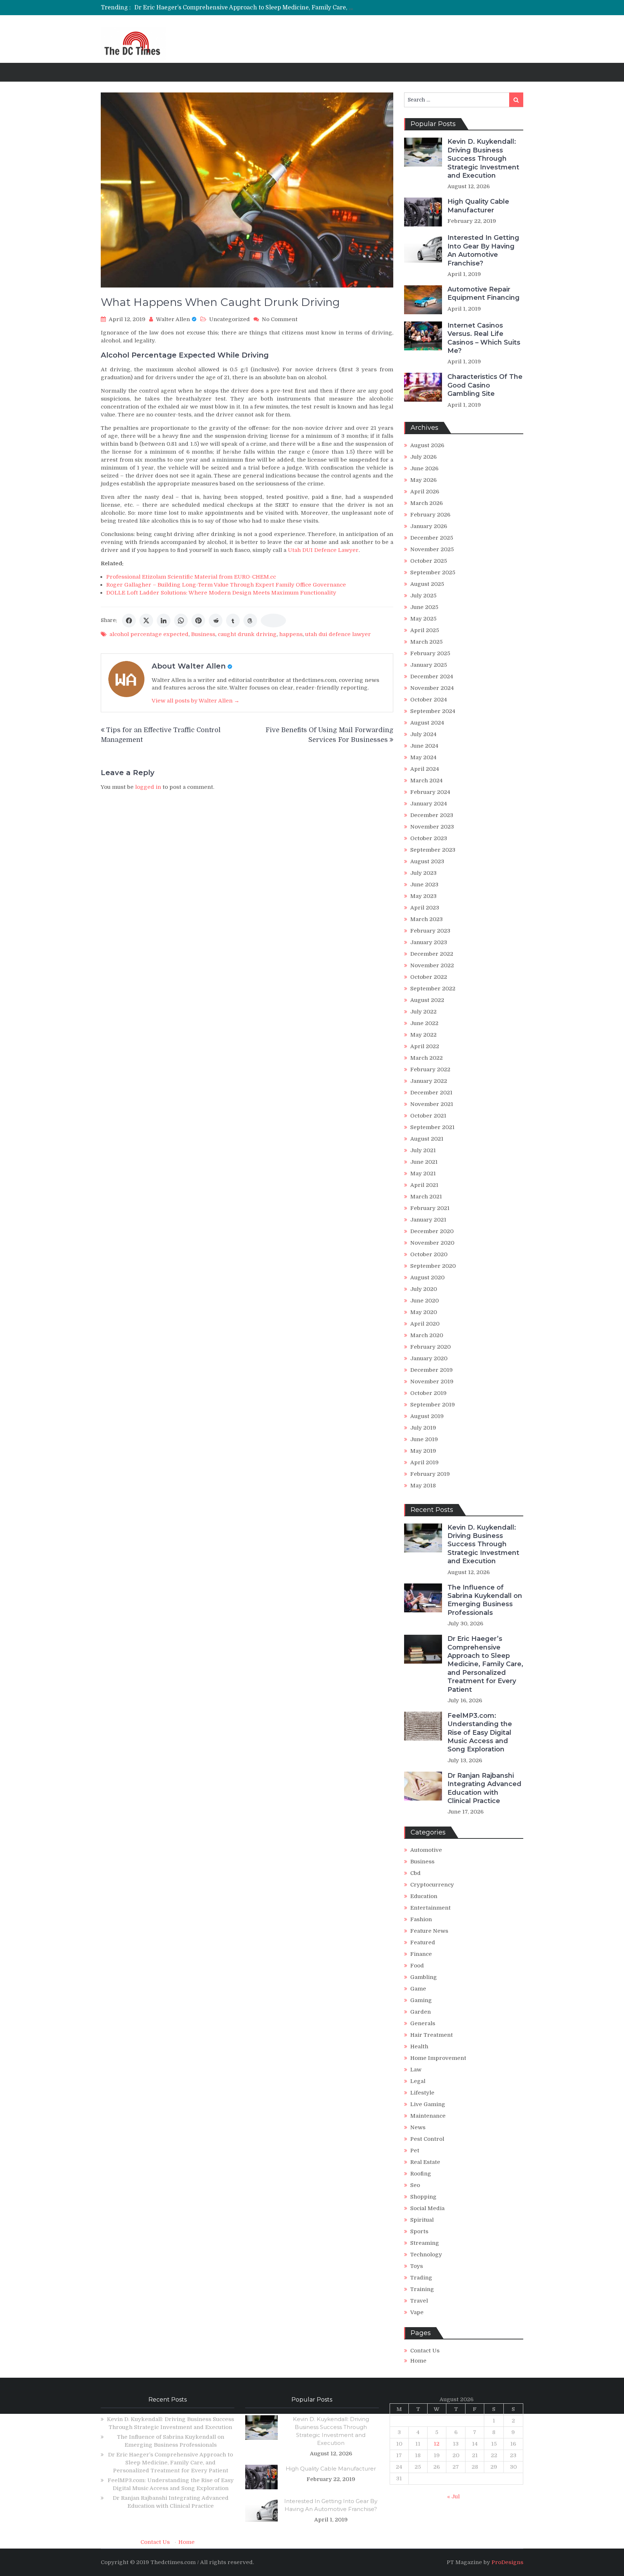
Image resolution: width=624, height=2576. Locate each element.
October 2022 (429, 977)
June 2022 (424, 1023)
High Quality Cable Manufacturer (478, 206)
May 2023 (423, 896)
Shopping (423, 2197)
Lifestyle (422, 2093)
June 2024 (424, 746)
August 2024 (427, 723)
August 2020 (427, 1278)
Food (417, 1966)
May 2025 (423, 619)
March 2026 (426, 503)
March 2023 (426, 919)
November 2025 (432, 549)
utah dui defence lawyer (338, 634)
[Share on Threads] (250, 621)
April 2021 (424, 1185)
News (418, 2127)
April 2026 (425, 492)
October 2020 (429, 1254)
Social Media (427, 2208)
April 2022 (425, 1046)
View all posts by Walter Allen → (196, 701)
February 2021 (430, 1208)
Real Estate (425, 2162)
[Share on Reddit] (216, 621)
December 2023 (432, 815)
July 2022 (423, 1012)
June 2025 (424, 607)
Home (418, 2361)
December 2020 (432, 1231)
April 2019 (424, 1462)
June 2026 (424, 468)
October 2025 (429, 561)
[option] (244, 8)
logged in (148, 787)
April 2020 (425, 1324)
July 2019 (423, 1428)
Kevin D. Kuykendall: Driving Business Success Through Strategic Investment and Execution (483, 159)
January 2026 (429, 526)
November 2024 (432, 688)
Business (203, 634)
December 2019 (432, 1370)
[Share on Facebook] (129, 621)
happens (291, 634)
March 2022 (426, 1058)
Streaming (425, 2243)
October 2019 (428, 1393)
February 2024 (430, 792)
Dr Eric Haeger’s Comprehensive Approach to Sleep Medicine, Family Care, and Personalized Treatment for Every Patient (485, 1664)
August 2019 (427, 1416)
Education (424, 1896)
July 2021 (423, 1150)
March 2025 (426, 642)
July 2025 (423, 596)
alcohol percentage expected (149, 634)
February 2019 (430, 1474)
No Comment (280, 319)
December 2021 (431, 1093)
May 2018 (423, 1486)
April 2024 (425, 769)
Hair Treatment (432, 2035)
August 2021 (427, 1139)
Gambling (424, 1977)
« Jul (453, 2497)
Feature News (429, 1931)
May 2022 (423, 1035)
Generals (423, 2023)
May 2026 (423, 480)
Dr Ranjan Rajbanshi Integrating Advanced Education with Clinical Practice (484, 1788)
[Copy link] (273, 621)
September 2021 (432, 1127)
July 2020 (424, 1289)
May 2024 (423, 757)
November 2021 (432, 1104)
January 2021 (428, 1220)
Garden (421, 2012)
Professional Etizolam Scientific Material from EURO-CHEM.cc (191, 577)
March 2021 (426, 1197)
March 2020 (427, 1335)
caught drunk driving (247, 634)
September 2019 (433, 1405)
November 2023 (432, 827)
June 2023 (424, 885)
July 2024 (423, 734)
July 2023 (423, 873)
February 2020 (430, 1347)
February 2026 (430, 515)
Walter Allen (173, 319)
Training (422, 2289)
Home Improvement (438, 2058)
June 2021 (424, 1162)
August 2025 (427, 584)
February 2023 (430, 931)
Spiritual (422, 2220)
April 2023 (425, 908)
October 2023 (429, 838)
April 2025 (425, 630)
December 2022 (432, 954)
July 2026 (423, 457)
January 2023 (429, 942)
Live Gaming (428, 2104)
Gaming (421, 2000)
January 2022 (429, 1081)
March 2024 (426, 781)
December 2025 (432, 538)
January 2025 (429, 665)
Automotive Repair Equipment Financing (484, 293)
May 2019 (423, 1451)
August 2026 (427, 445)
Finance (421, 1954)
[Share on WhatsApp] (181, 621)
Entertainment (430, 1908)
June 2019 (424, 1439)
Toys (417, 2266)
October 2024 (429, 700)
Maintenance (428, 2116)
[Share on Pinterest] (198, 621)
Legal (418, 2081)
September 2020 (433, 1266)
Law (416, 2070)
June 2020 (424, 1301)
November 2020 (432, 1243)
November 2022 (432, 965)
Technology (426, 2255)
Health (419, 2046)
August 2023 (427, 861)
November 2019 (432, 1382)
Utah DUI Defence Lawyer (323, 550)
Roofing (421, 2174)
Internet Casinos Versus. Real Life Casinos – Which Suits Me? (484, 338)
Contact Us (425, 2351)
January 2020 (429, 1358)
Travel (419, 2301)
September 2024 (433, 711)
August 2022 (427, 1000)
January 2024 (429, 804)
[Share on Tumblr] (233, 621)
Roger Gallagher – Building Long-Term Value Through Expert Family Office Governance (226, 585)
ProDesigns (507, 2562)
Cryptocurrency (432, 1885)
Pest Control (427, 2139)
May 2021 (423, 1174)
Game (418, 1989)
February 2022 (430, 1069)
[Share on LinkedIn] (164, 621)
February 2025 (430, 653)
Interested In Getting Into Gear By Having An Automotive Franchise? (483, 250)
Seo (415, 2185)
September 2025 (433, 572)
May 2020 (424, 1312)
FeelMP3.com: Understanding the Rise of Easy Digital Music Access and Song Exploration (261, 8)
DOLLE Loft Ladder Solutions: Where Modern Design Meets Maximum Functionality (221, 593)
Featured (423, 1942)
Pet (415, 2151)
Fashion (421, 1919)
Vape (417, 2312)
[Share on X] (146, 621)
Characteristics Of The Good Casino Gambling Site (485, 385)
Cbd (415, 1873)
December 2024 (432, 677)
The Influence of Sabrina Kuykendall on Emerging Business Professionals (485, 1600)
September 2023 (433, 850)
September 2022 (433, 989)
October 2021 (428, 1116)
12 (437, 2444)
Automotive (426, 1850)
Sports (419, 2231)
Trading (421, 2278)
